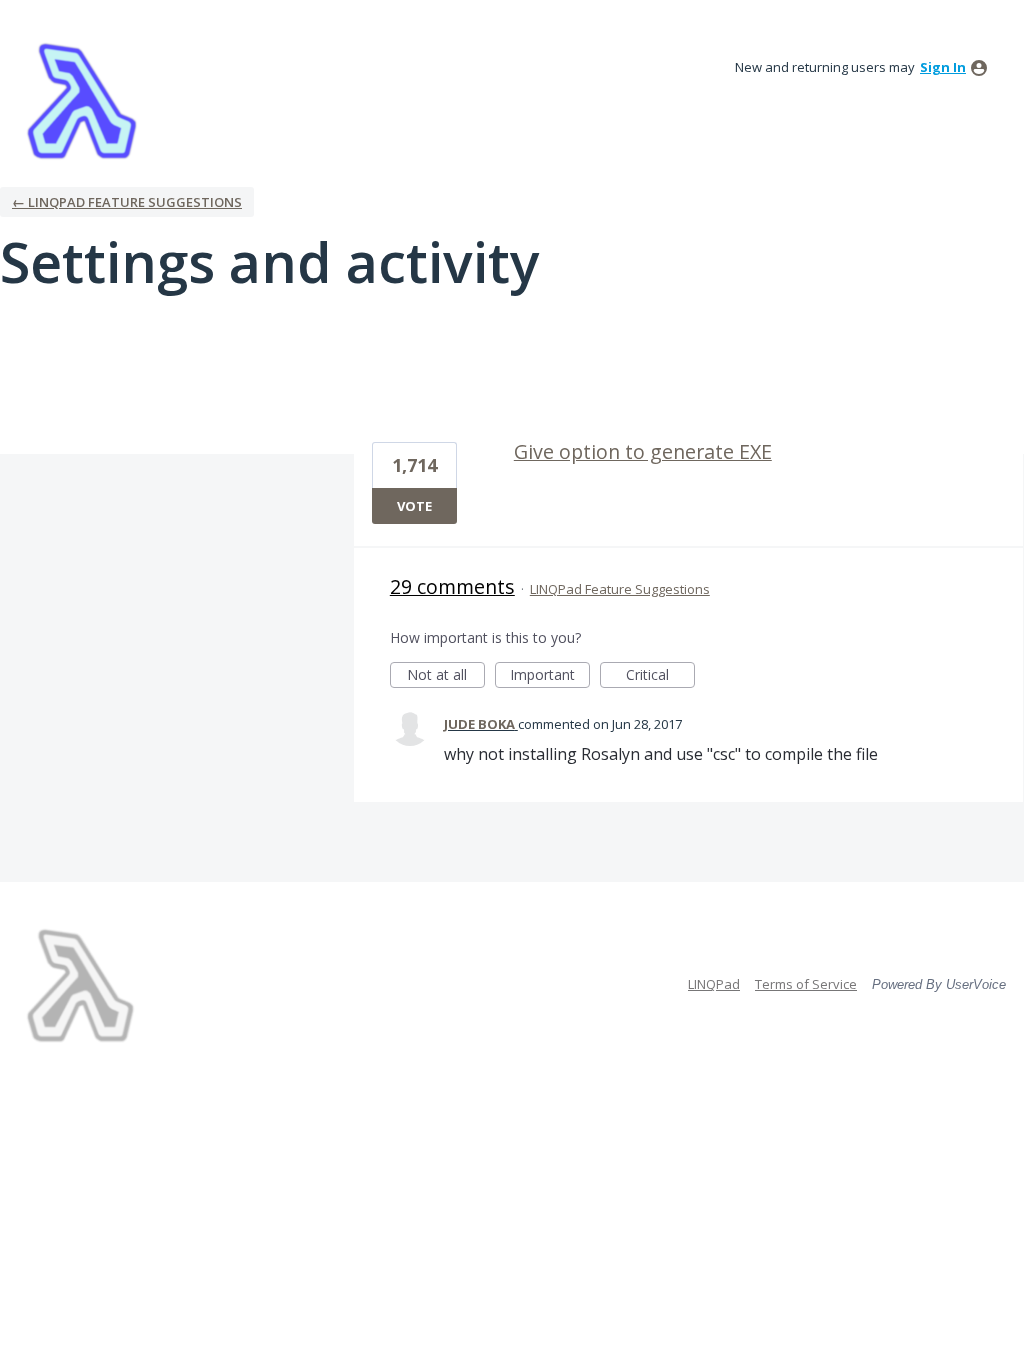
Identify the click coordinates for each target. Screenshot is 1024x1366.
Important (550, 676)
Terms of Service (806, 984)
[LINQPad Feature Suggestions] (82, 100)
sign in (943, 67)
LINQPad (714, 984)
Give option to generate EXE (643, 451)
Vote (414, 506)
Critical (660, 676)
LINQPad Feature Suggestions (620, 589)
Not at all (446, 676)
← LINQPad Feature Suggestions (127, 202)
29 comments (452, 586)
